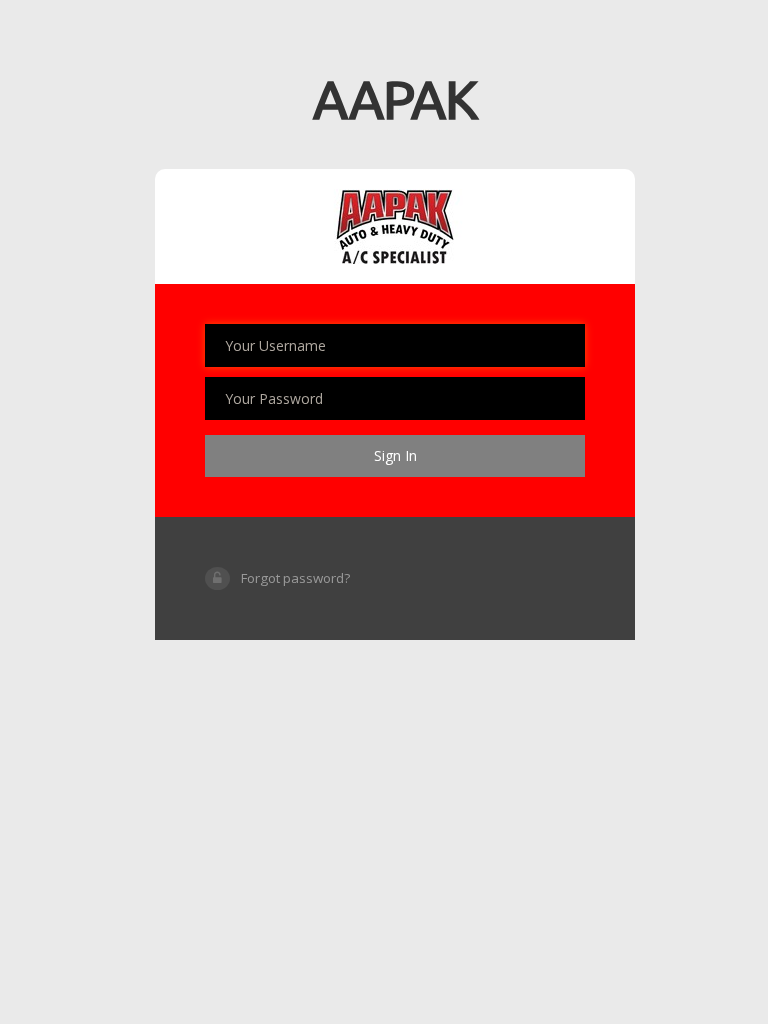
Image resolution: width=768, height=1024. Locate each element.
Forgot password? (295, 578)
